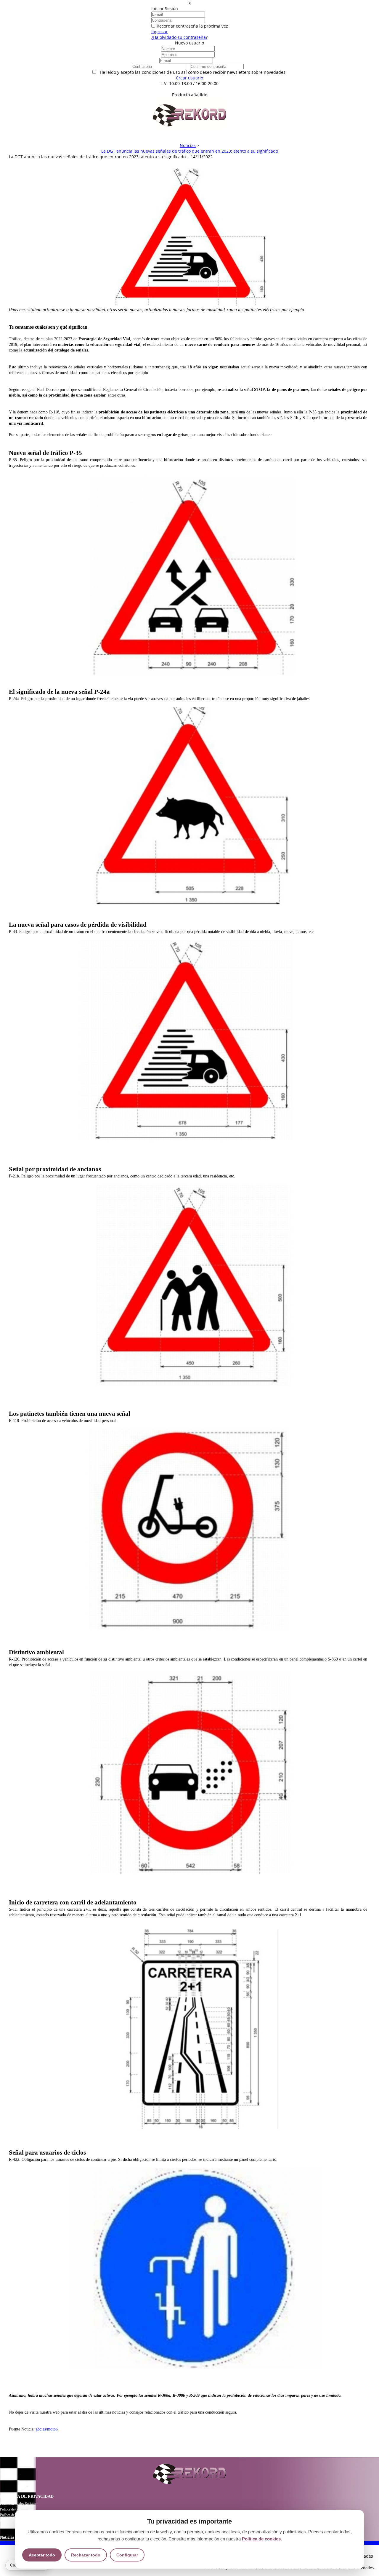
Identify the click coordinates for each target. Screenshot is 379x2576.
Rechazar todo (86, 2555)
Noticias (7, 2537)
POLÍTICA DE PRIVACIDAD (27, 2496)
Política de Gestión (13, 2509)
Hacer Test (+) (190, 89)
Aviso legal (8, 2526)
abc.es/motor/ (47, 2429)
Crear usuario (189, 78)
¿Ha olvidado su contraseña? (179, 37)
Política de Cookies (13, 2521)
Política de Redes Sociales (18, 2504)
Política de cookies (261, 2539)
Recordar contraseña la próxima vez (192, 26)
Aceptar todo (42, 2555)
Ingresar (160, 32)
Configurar (127, 2555)
